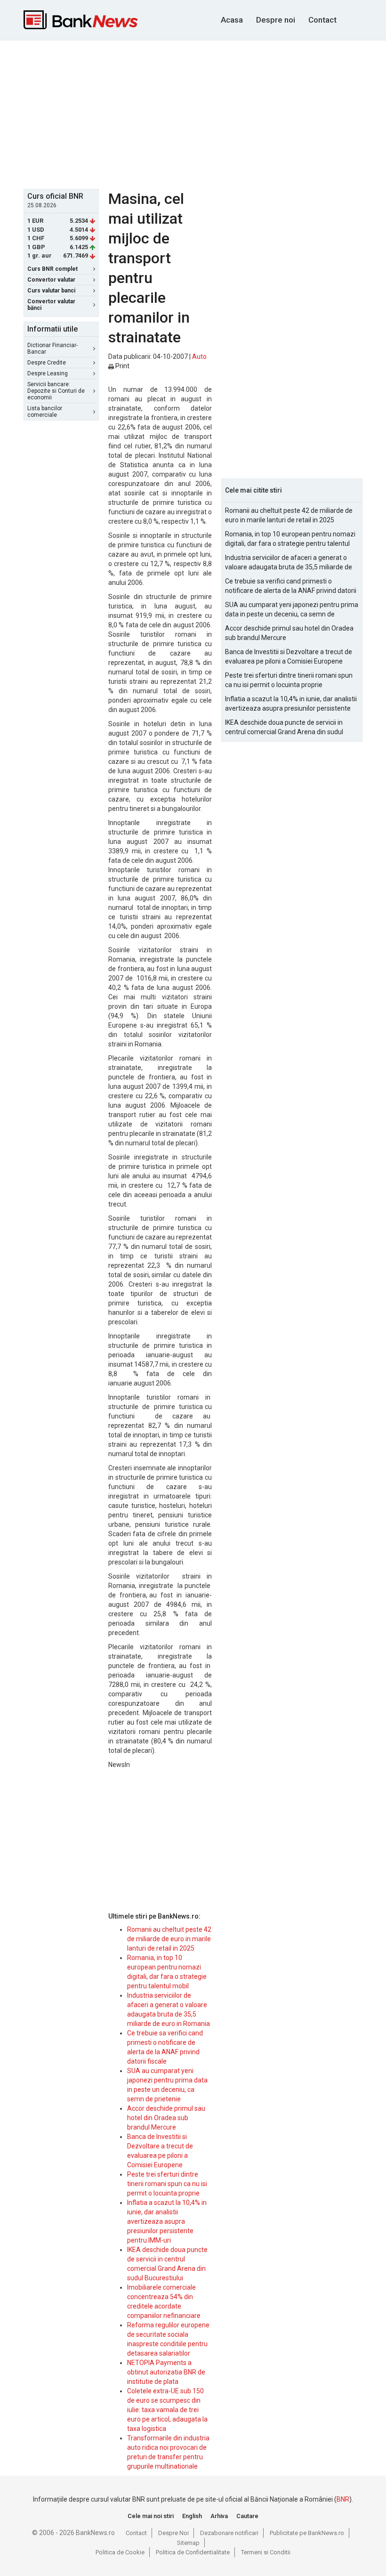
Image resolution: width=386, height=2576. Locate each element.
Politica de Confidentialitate (193, 2552)
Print (122, 366)
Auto (199, 356)
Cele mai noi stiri (151, 2516)
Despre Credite (47, 363)
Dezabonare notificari (229, 2533)
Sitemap (188, 2543)
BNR (343, 2499)
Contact (322, 20)
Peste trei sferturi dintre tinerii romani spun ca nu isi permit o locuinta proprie (167, 2184)
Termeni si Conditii (266, 2552)
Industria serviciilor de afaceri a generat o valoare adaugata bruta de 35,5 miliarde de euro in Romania (289, 563)
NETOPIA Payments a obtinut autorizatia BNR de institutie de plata (166, 2372)
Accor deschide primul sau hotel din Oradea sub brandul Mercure (166, 2118)
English (192, 2516)
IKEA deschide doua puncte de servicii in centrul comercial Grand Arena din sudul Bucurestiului (284, 728)
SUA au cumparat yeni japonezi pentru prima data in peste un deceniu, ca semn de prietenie (292, 610)
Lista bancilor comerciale (45, 412)
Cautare (247, 2516)
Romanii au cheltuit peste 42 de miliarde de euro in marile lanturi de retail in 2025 (169, 1939)
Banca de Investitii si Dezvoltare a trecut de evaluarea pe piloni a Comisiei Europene (289, 656)
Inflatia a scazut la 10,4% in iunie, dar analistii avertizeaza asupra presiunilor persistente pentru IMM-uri (167, 2221)
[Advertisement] (205, 113)
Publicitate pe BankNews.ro (307, 2533)
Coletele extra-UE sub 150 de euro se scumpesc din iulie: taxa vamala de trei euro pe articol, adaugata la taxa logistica (167, 2410)
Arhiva (219, 2516)
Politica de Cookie (120, 2552)
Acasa (232, 20)
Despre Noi (173, 2533)
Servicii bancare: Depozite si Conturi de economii (56, 391)
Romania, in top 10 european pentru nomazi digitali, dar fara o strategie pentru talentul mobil (290, 539)
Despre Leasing (48, 373)
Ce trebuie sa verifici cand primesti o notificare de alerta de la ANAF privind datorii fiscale (291, 586)
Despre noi (276, 20)
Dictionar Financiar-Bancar (52, 348)
